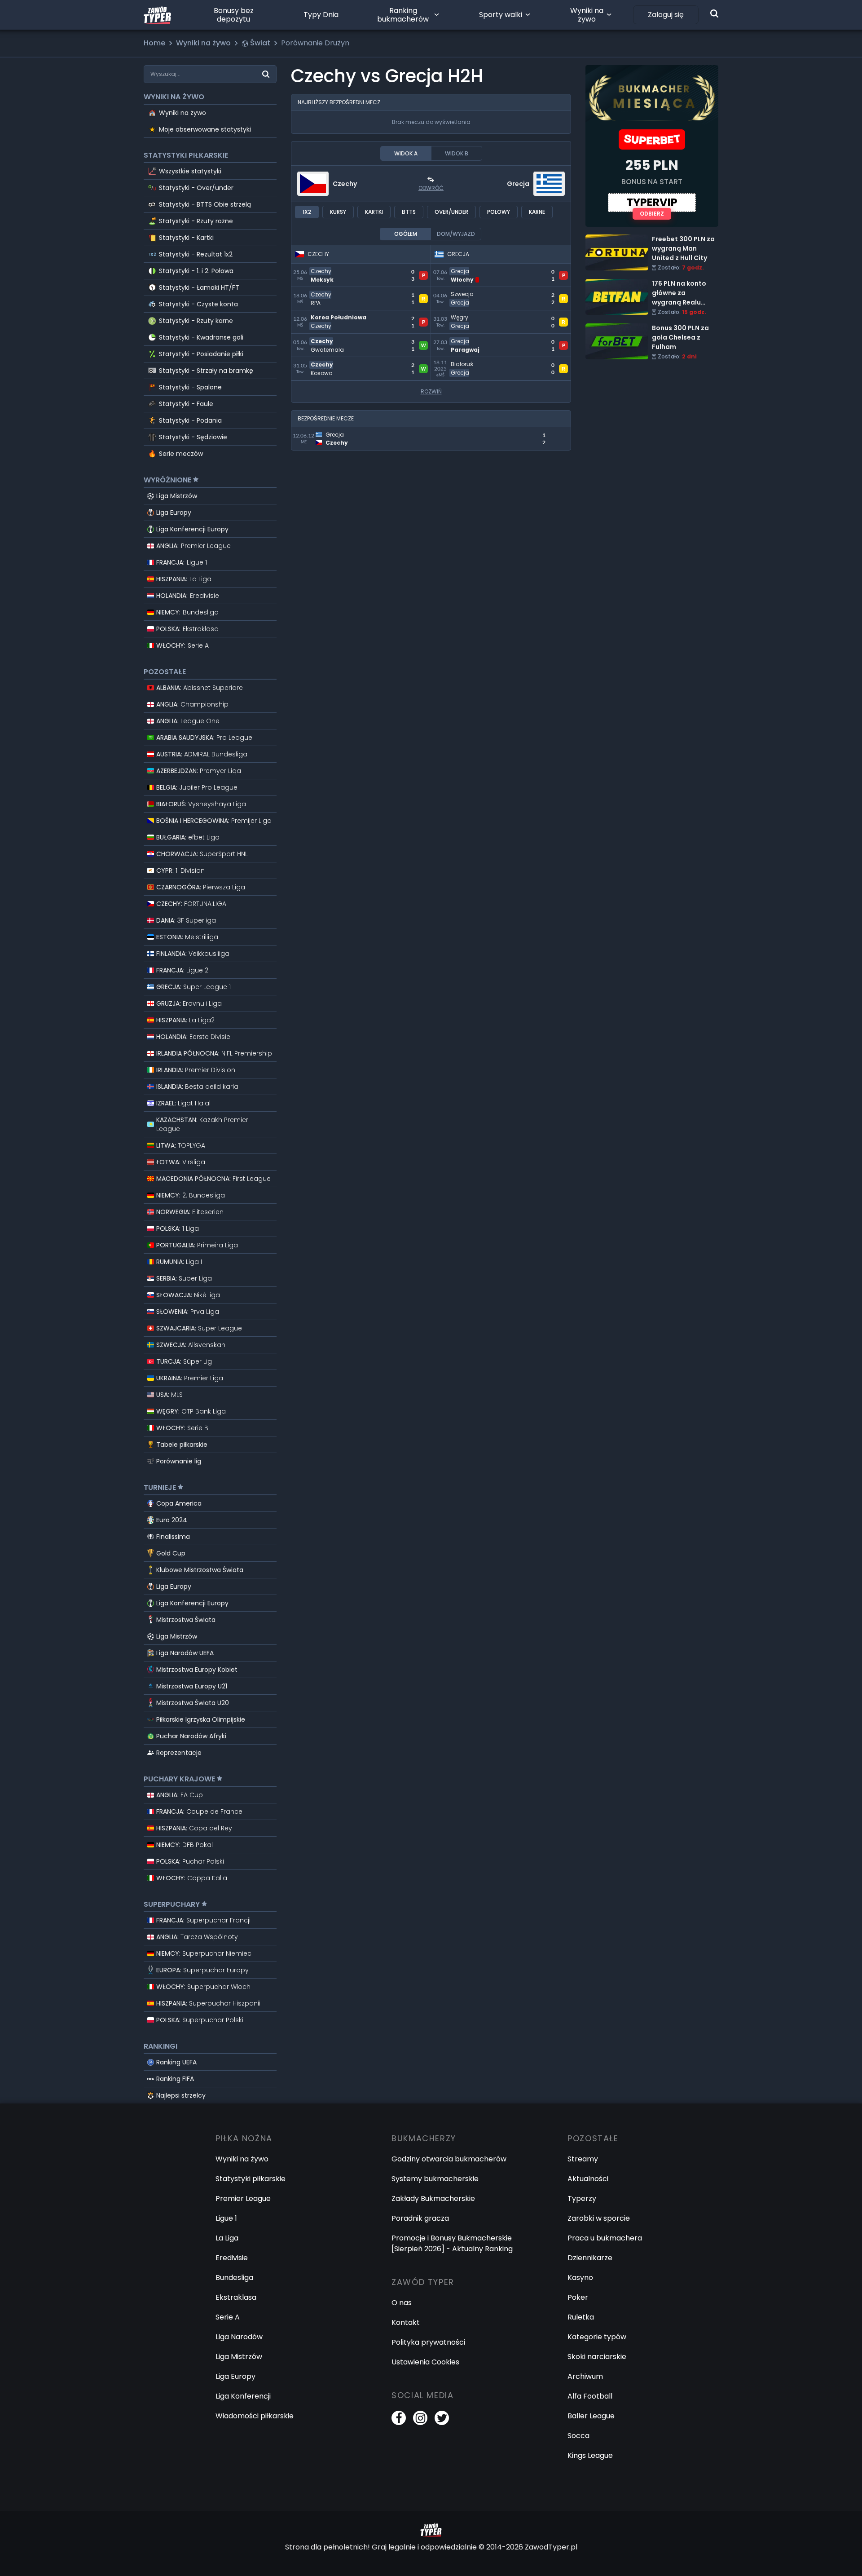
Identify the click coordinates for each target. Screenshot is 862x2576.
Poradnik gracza (420, 2218)
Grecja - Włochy (460, 269)
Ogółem (406, 234)
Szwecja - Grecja (461, 292)
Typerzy (582, 2198)
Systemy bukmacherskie (435, 2179)
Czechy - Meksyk (322, 269)
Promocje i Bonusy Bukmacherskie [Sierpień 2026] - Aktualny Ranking (452, 2243)
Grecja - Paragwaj (464, 339)
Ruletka (581, 2317)
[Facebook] (399, 2418)
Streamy (583, 2159)
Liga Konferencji (243, 2396)
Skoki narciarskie (597, 2357)
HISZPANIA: (184, 579)
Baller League (591, 2416)
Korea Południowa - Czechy (340, 316)
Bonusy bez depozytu (234, 15)
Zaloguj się (666, 15)
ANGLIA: (194, 546)
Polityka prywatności (428, 2342)
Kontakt (406, 2322)
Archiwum (585, 2376)
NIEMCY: (187, 612)
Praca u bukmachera (605, 2238)
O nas (402, 2303)
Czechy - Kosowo (322, 362)
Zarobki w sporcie (599, 2218)
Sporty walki (501, 15)
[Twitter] (442, 2418)
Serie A (228, 2317)
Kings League (590, 2455)
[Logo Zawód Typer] (157, 15)
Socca (578, 2436)
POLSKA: (187, 629)
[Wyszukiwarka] (714, 13)
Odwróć (431, 188)
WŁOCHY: (183, 645)
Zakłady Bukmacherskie (433, 2198)
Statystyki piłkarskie (251, 2179)
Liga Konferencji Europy (192, 529)
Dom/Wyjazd (456, 234)
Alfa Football (590, 2396)
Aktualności (588, 2179)
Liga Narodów (239, 2337)
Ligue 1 (226, 2218)
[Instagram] (420, 2418)
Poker (578, 2297)
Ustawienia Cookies (425, 2362)
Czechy (345, 184)
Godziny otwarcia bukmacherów (449, 2159)
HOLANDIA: (188, 596)
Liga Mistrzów (177, 496)
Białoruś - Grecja (461, 362)
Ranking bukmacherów (403, 15)
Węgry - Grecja (459, 316)
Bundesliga (234, 2278)
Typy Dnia (321, 15)
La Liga (227, 2238)
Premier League (243, 2198)
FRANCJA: (182, 562)
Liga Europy (174, 513)
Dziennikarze (590, 2258)
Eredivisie (232, 2258)
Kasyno (580, 2278)
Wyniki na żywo (587, 15)
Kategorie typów (597, 2337)
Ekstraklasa (236, 2297)
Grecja (518, 184)
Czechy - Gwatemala (329, 339)
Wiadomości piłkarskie (255, 2416)
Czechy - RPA (315, 292)
